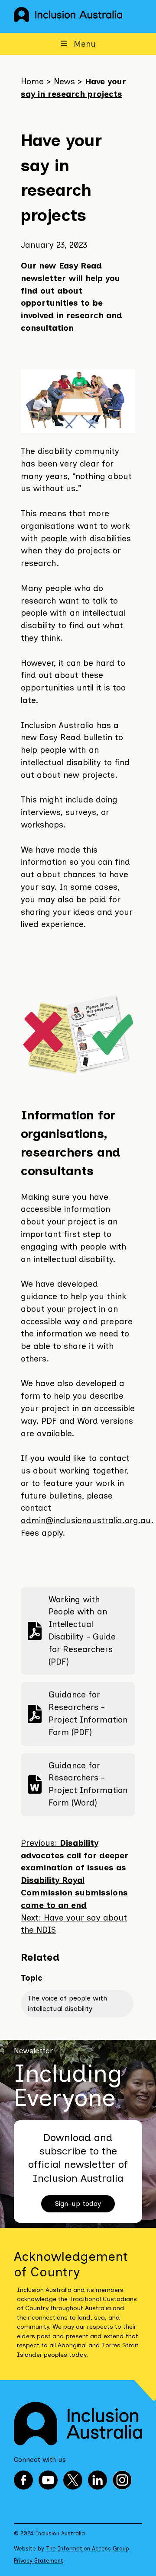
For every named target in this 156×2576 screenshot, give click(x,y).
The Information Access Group (88, 2549)
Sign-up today (78, 2204)
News (64, 81)
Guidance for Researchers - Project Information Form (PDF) (77, 1713)
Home (32, 81)
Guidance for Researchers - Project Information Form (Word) (77, 1784)
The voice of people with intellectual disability (67, 2003)
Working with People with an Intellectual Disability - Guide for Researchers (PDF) (71, 1631)
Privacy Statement (39, 2561)
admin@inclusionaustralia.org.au (86, 1520)
